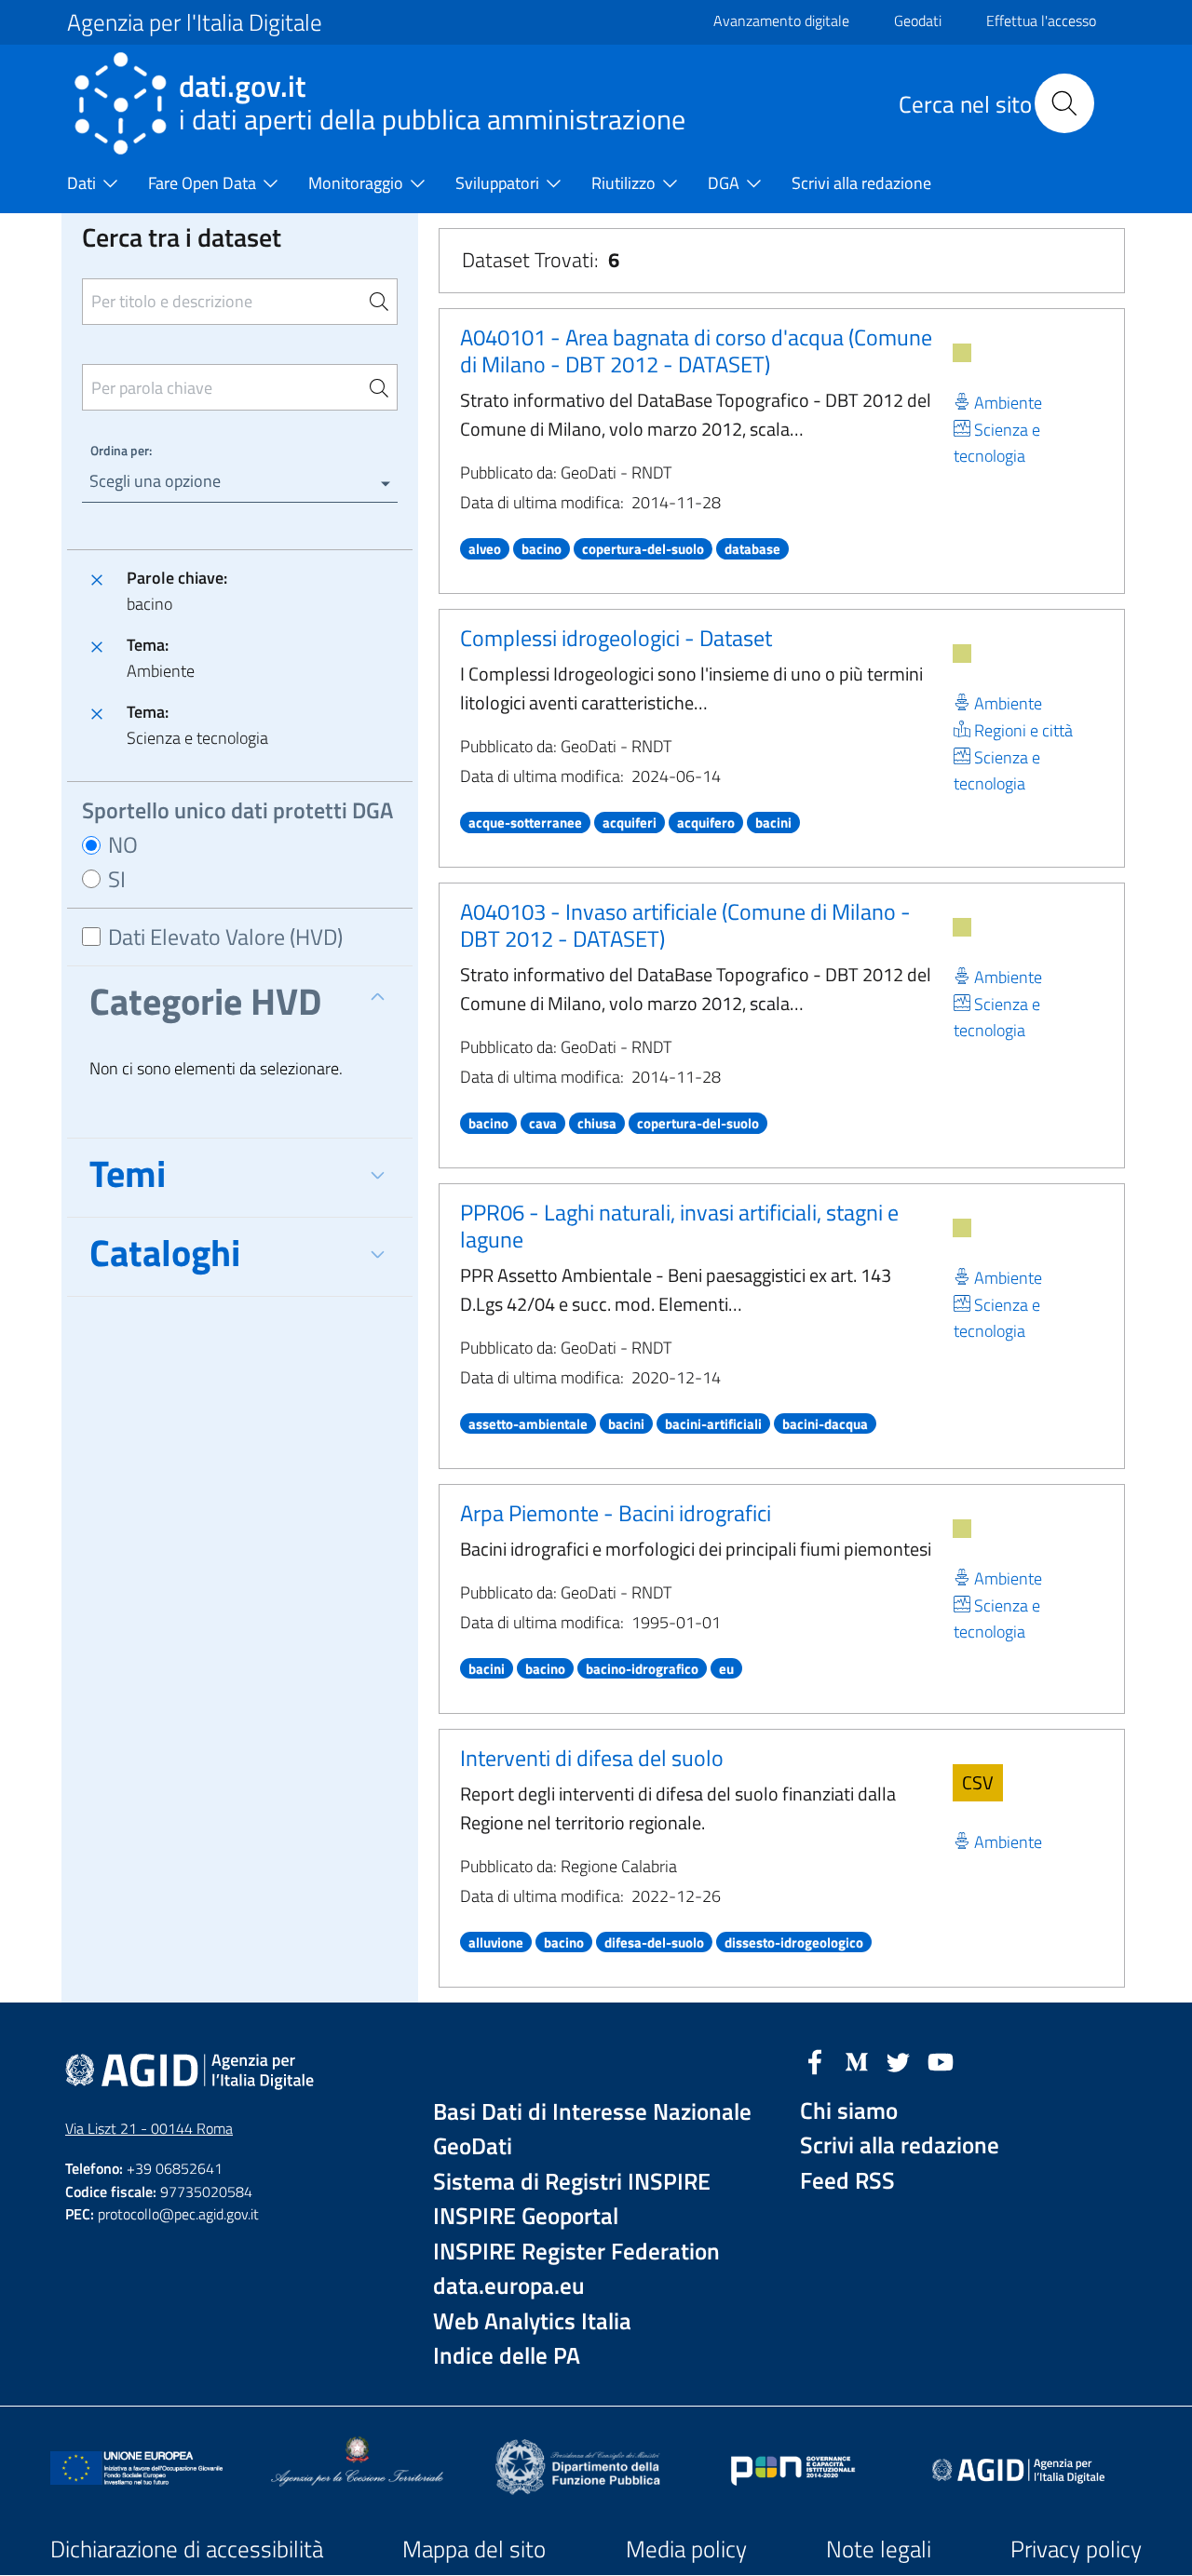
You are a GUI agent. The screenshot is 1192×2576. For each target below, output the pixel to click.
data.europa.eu (509, 2286)
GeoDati (473, 2146)
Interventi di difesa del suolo (592, 1758)
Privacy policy (1076, 2549)
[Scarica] (962, 353)
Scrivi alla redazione (900, 2145)
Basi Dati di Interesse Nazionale (592, 2112)
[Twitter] (899, 2060)
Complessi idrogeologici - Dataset (616, 638)
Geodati (918, 20)
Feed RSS (847, 2181)
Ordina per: (121, 450)
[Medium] (857, 2060)
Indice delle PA (507, 2356)
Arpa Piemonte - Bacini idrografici (616, 1513)
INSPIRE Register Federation (576, 2252)
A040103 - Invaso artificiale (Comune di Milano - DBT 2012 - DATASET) (685, 925)
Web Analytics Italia (532, 2321)
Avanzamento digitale (781, 20)
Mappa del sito (474, 2549)
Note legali (879, 2549)
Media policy (686, 2549)
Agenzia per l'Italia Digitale (195, 22)
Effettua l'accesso (1041, 20)
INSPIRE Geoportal (526, 2216)
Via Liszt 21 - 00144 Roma (149, 2128)
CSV (978, 1782)
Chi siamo (849, 2111)
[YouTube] (941, 2060)
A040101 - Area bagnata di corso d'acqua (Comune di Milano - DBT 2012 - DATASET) (696, 351)
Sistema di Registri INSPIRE (572, 2182)
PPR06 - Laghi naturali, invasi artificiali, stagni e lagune (679, 1226)
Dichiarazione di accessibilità (187, 2549)
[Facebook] (815, 2060)
